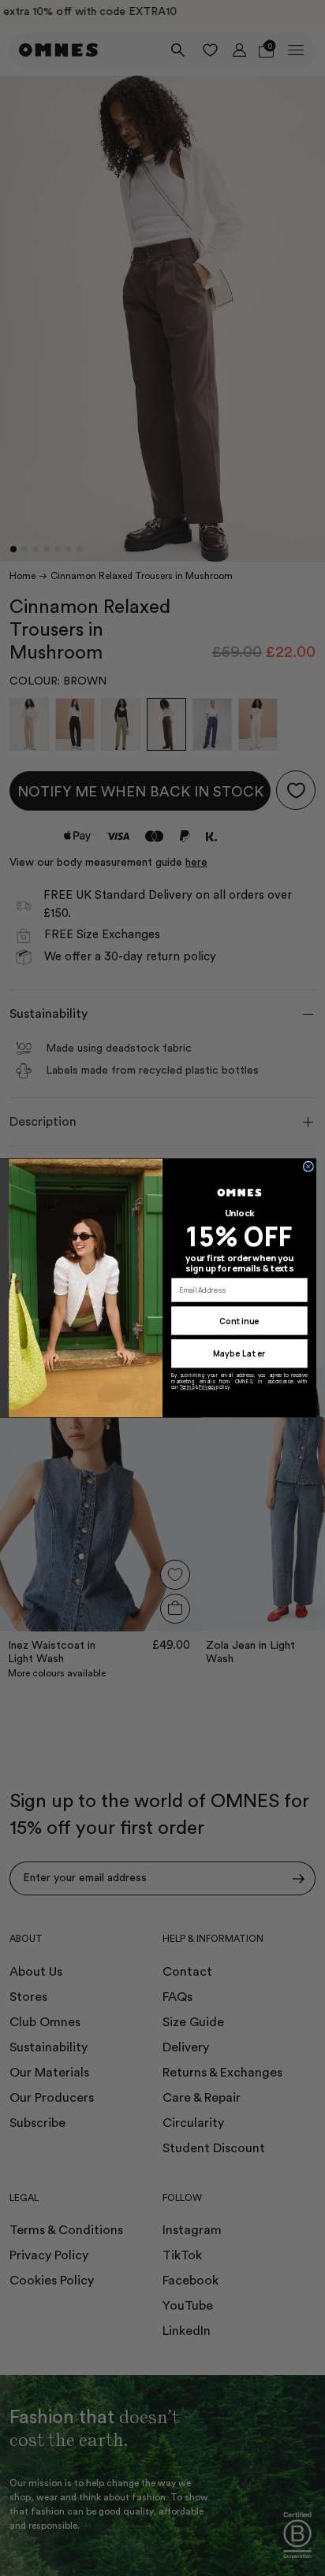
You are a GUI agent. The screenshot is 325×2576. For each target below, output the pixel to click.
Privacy (207, 1387)
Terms (187, 1387)
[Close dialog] (308, 1166)
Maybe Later (239, 1354)
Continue (239, 1321)
